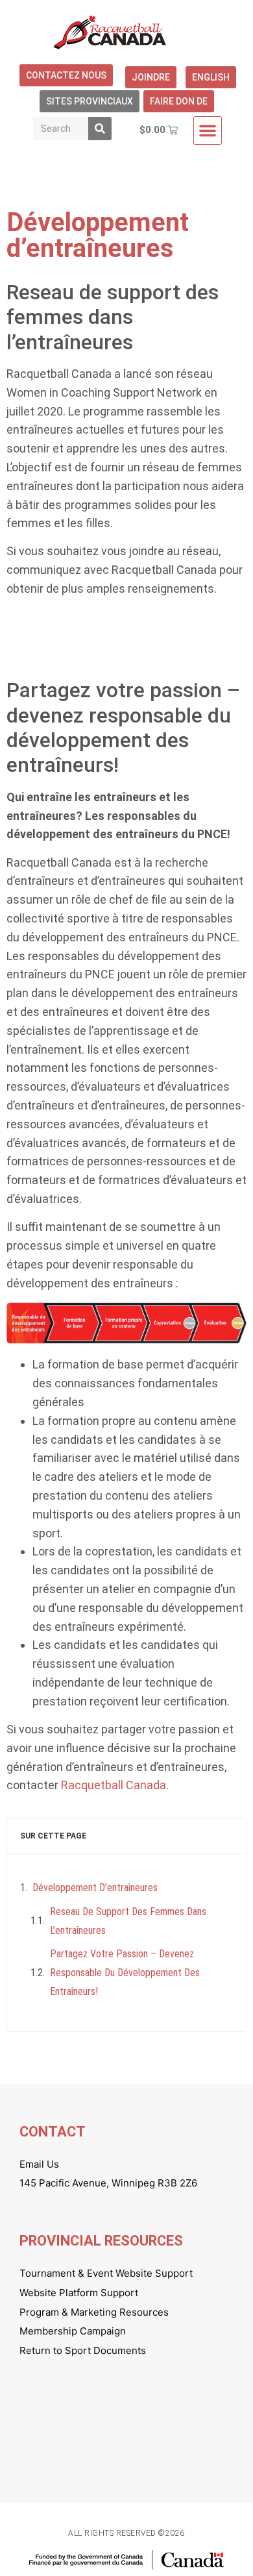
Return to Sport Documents (83, 2350)
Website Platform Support (79, 2293)
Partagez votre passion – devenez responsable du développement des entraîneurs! (125, 1973)
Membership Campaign (73, 2331)
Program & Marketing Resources (94, 2312)
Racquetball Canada (114, 1785)
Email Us (39, 2164)
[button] (208, 130)
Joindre (151, 77)
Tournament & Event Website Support (106, 2273)
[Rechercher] (100, 129)
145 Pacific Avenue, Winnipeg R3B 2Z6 (108, 2183)
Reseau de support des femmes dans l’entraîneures (128, 1921)
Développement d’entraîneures (95, 1888)
